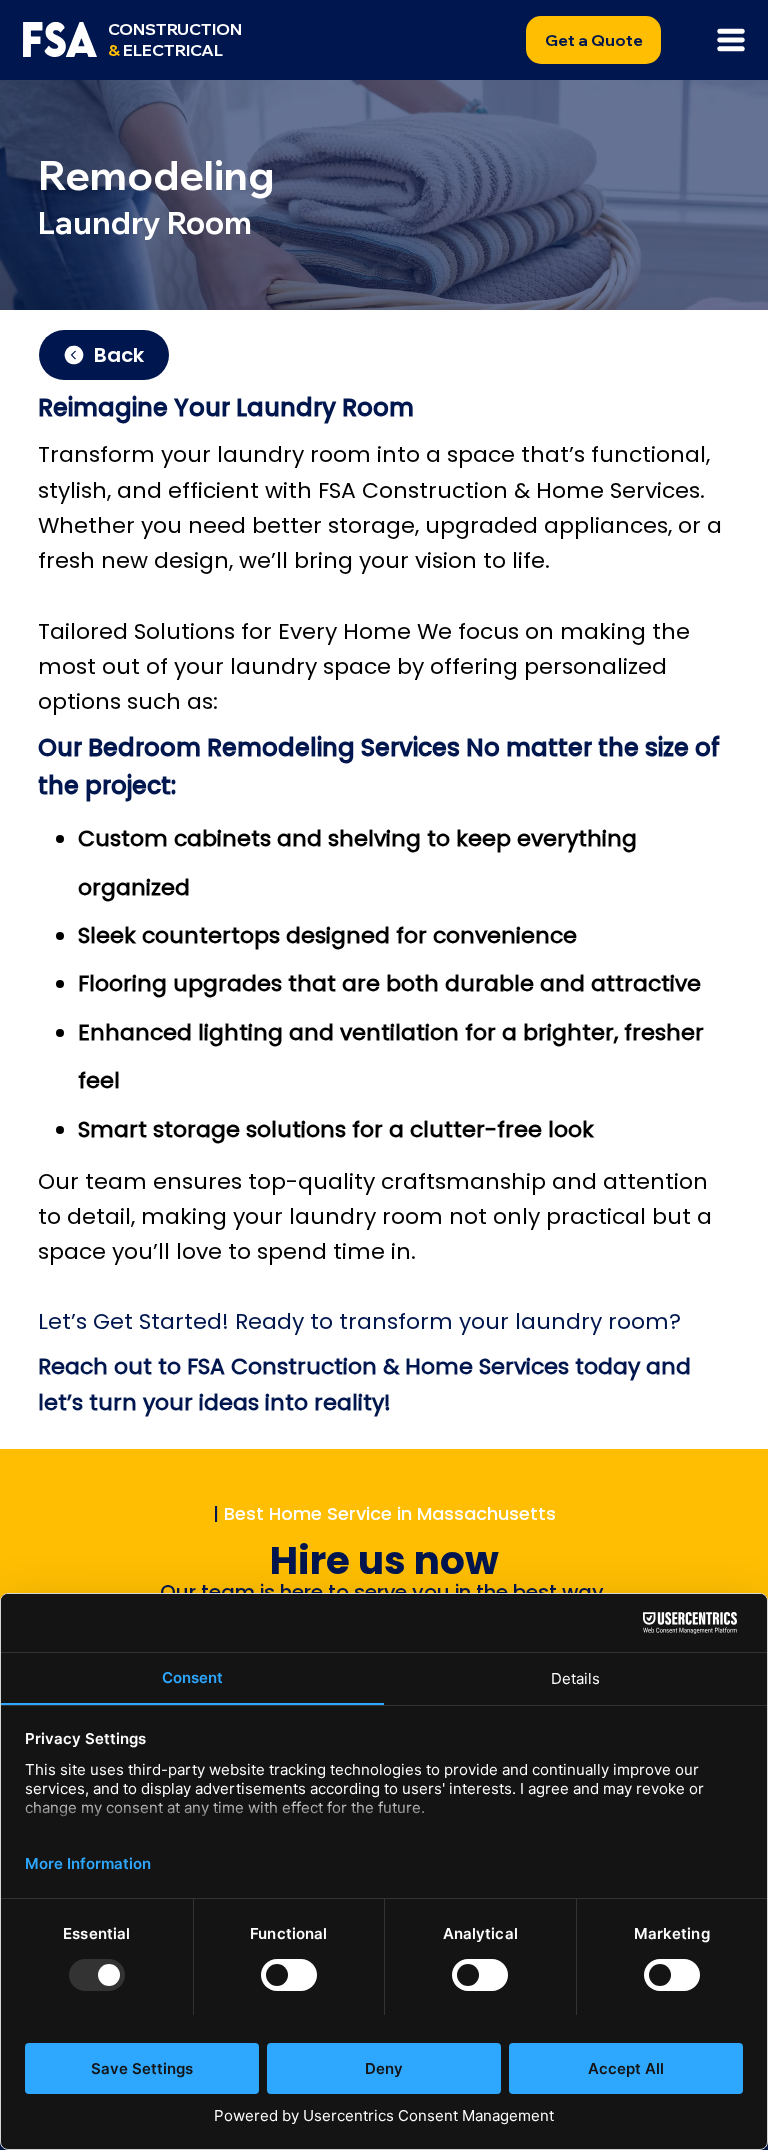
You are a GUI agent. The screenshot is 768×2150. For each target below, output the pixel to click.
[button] (593, 40)
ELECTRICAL (175, 39)
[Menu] (732, 40)
